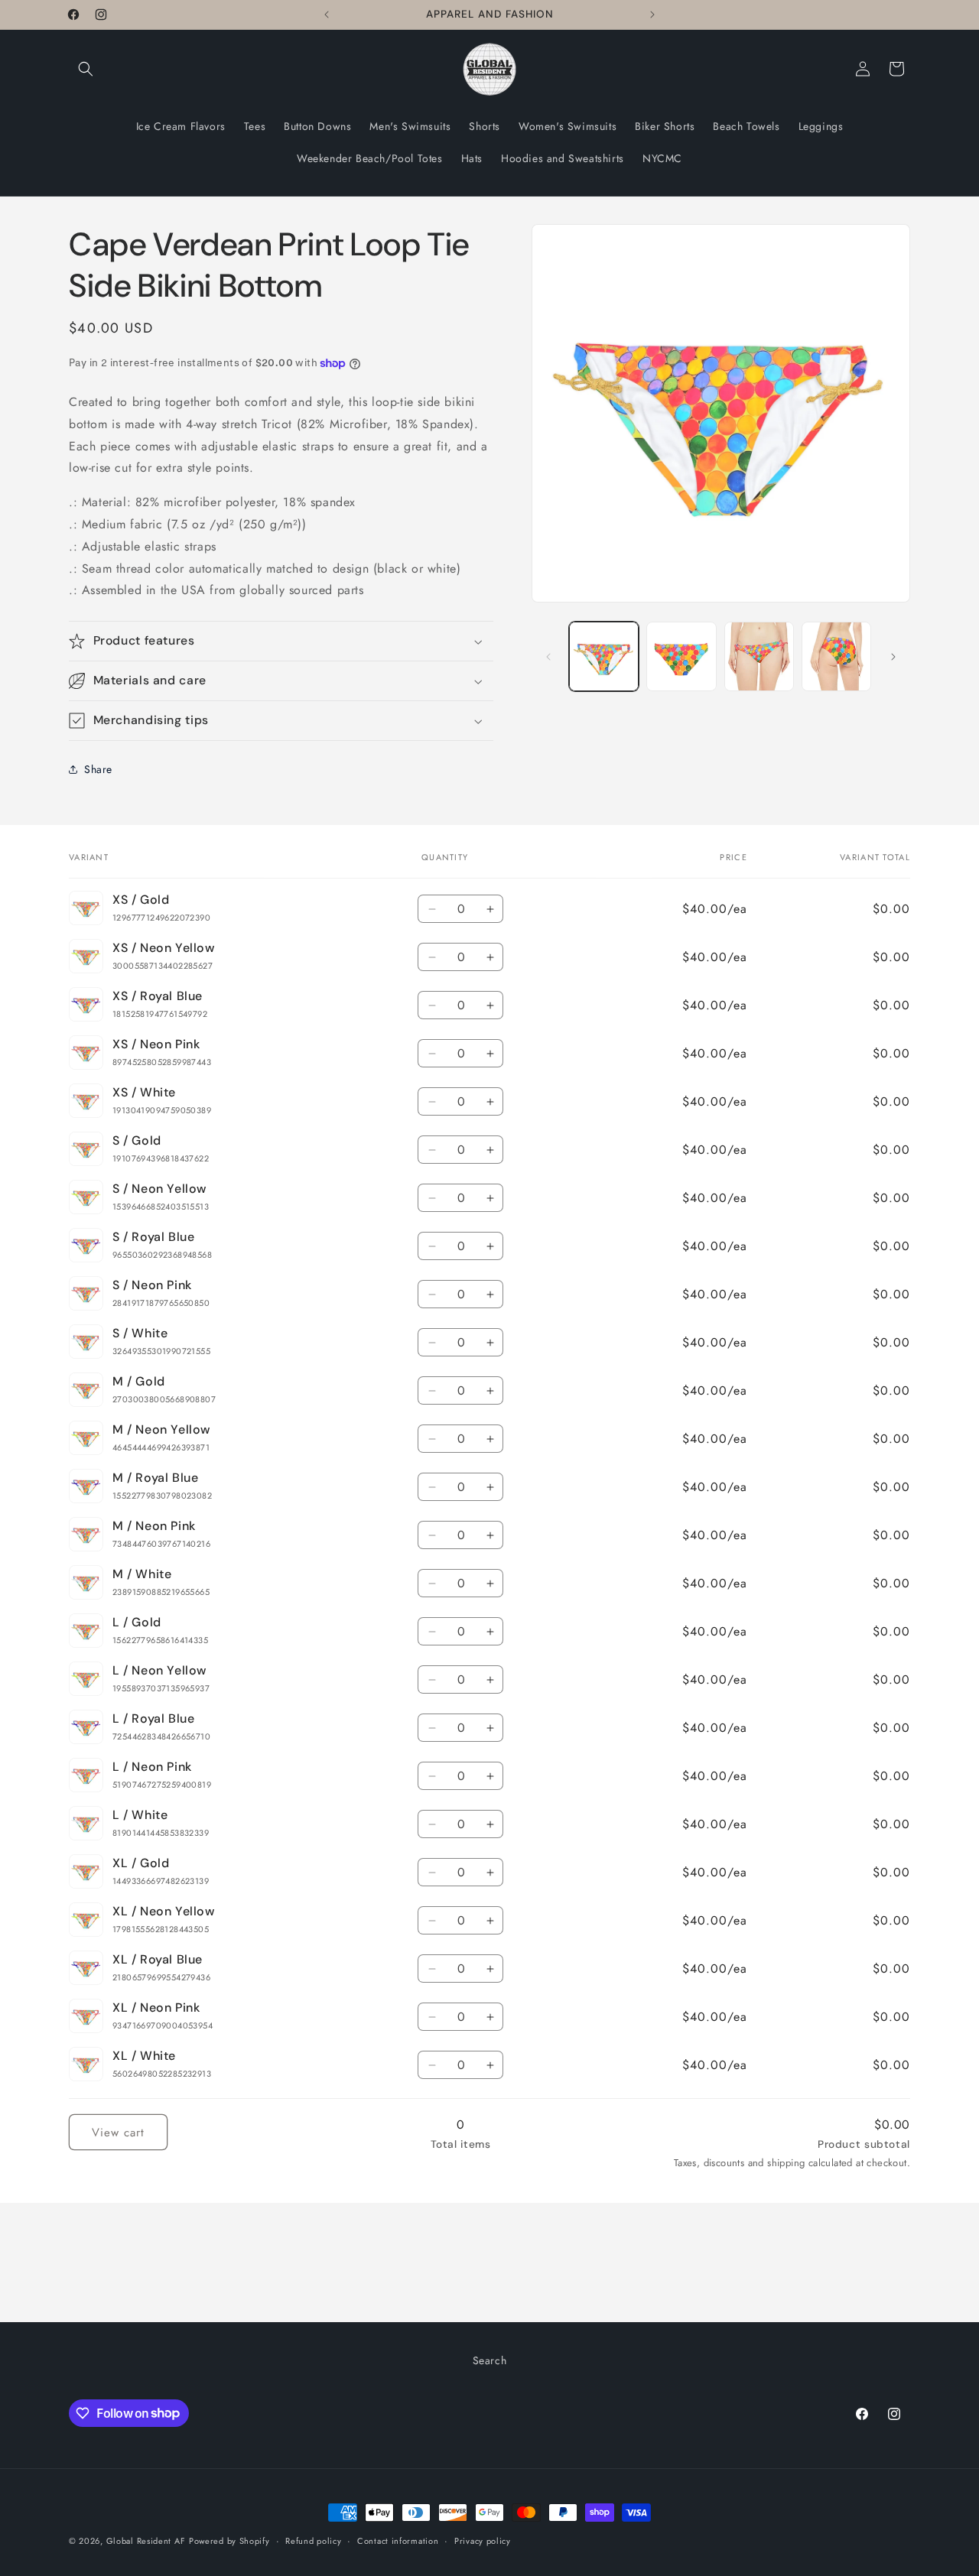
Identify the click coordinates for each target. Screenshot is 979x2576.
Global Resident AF (146, 2541)
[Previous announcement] (327, 15)
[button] (86, 69)
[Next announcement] (652, 15)
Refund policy (313, 2540)
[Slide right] (893, 657)
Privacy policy (483, 2540)
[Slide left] (548, 657)
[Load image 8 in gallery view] (836, 656)
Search (490, 2360)
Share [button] (98, 769)
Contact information (398, 2540)
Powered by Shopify (229, 2541)
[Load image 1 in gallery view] (604, 656)
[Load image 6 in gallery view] (681, 656)
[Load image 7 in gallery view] (759, 656)
